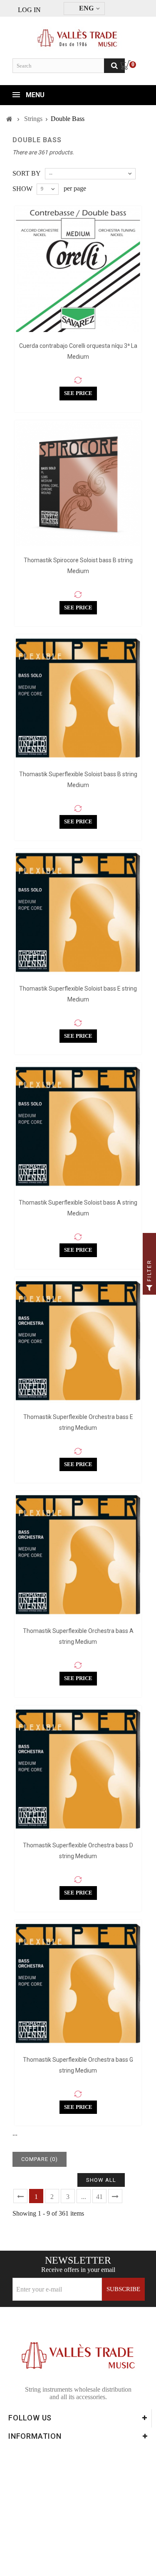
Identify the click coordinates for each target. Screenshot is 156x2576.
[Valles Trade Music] (78, 34)
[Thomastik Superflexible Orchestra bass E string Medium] (78, 1341)
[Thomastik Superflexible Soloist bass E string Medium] (78, 912)
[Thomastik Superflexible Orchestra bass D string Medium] (78, 1769)
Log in (29, 10)
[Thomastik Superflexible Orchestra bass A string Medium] (78, 1555)
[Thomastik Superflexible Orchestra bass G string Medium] (78, 1984)
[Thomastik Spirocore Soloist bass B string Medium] (78, 484)
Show (22, 189)
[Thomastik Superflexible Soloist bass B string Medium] (78, 698)
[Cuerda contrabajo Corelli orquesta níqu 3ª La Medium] (78, 270)
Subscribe (123, 2289)
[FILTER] (149, 1288)
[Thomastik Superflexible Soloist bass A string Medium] (78, 1126)
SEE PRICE (78, 393)
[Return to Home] (9, 119)
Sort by (27, 173)
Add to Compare (78, 380)
